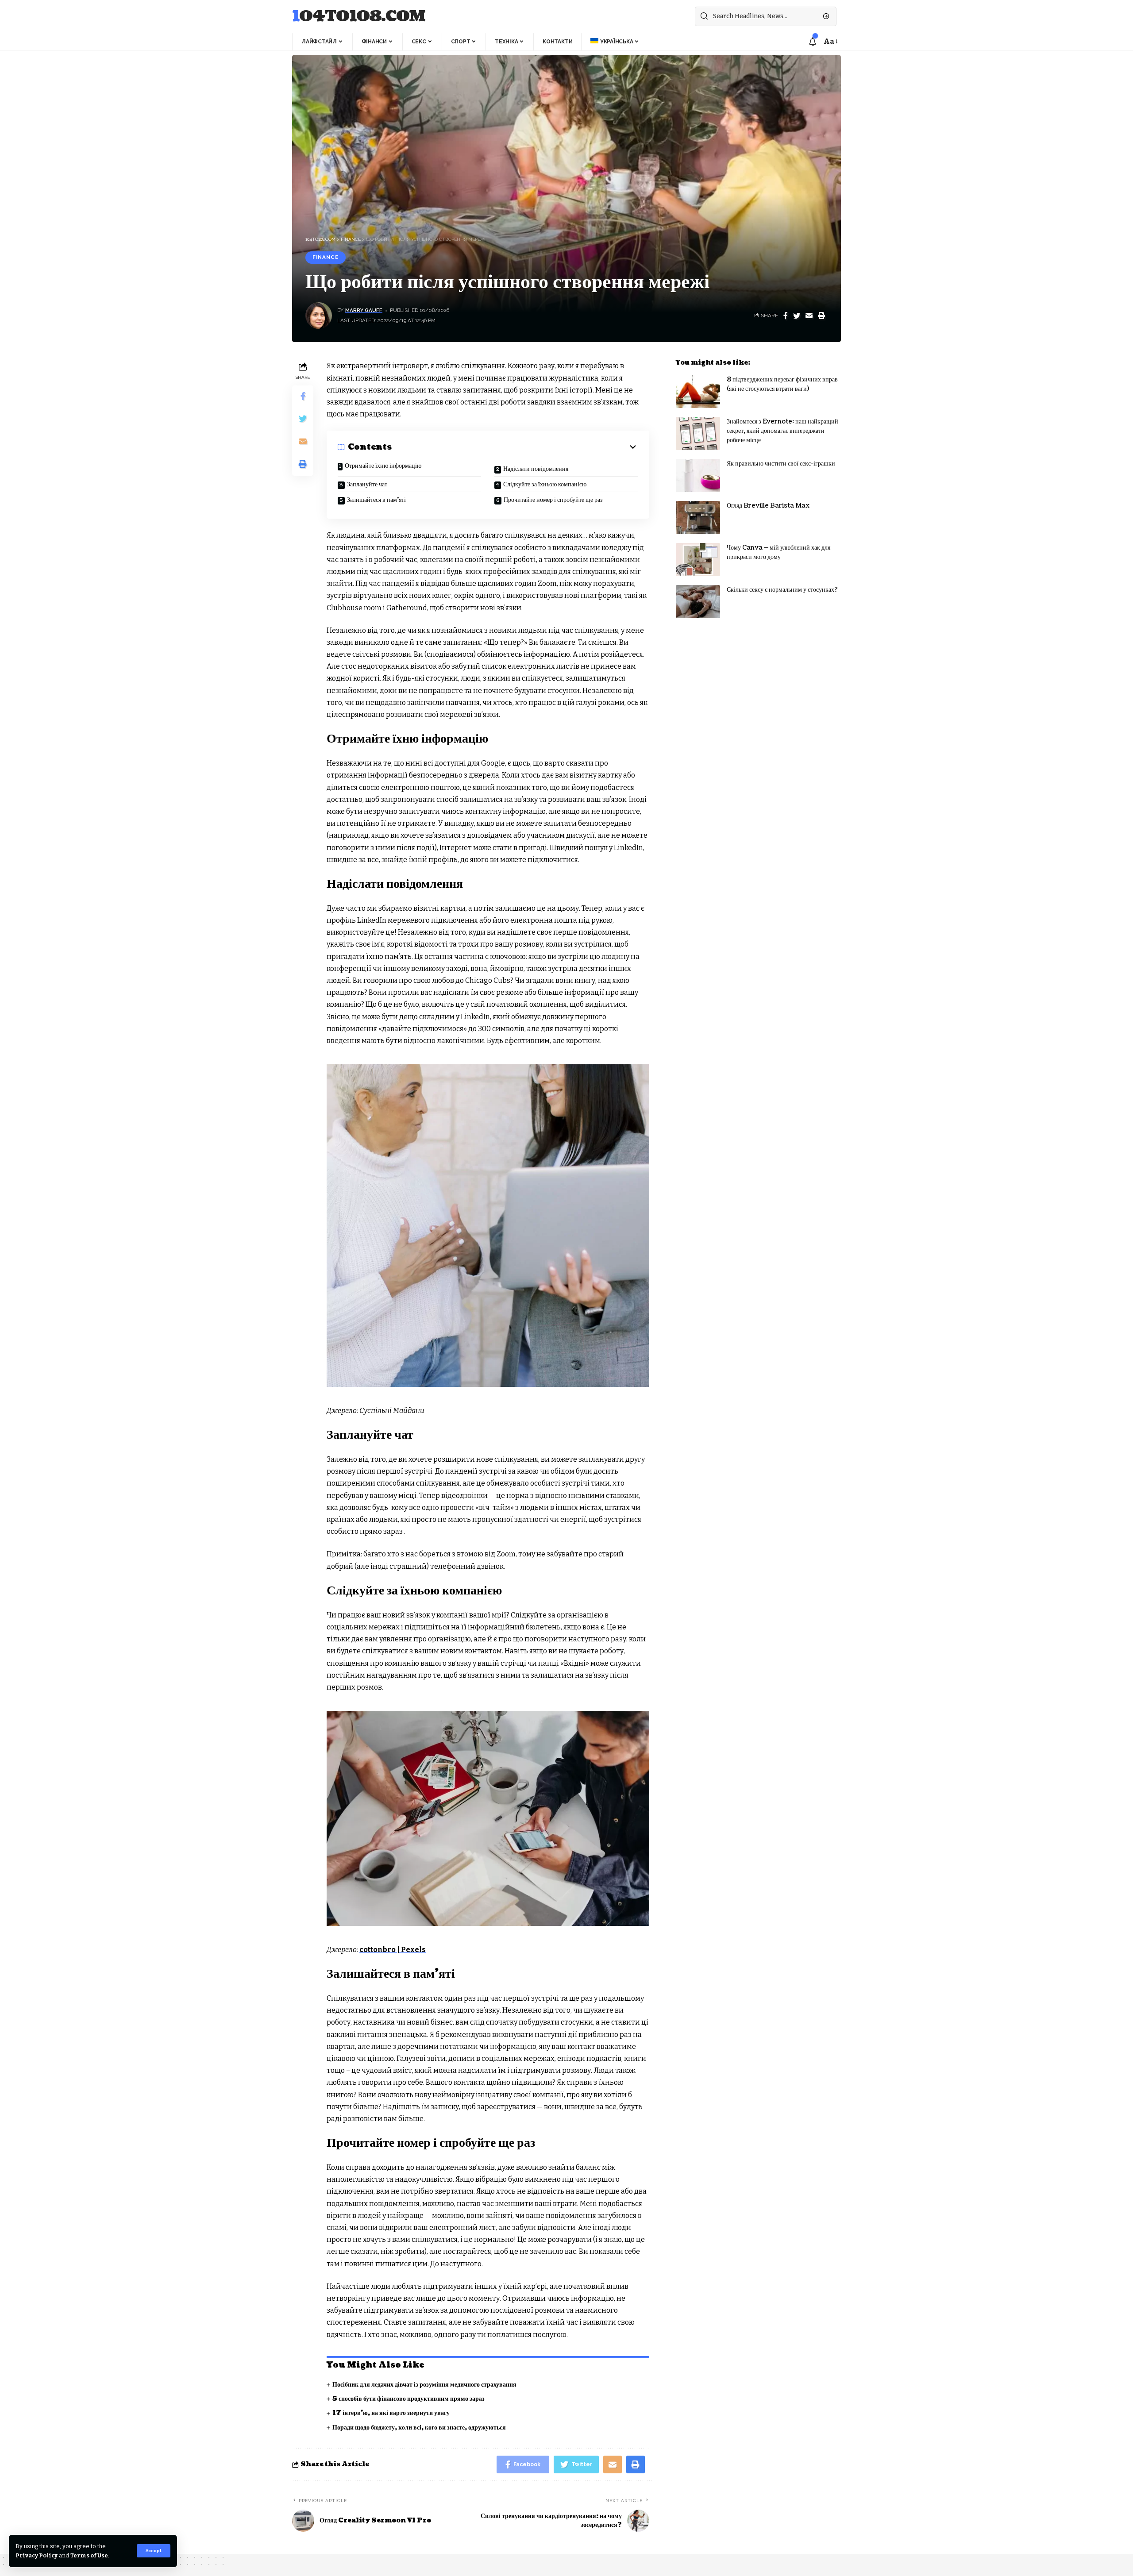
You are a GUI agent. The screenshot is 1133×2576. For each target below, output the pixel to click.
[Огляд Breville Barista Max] (698, 518)
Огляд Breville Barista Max (768, 506)
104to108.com (359, 17)
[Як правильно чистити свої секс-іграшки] (698, 476)
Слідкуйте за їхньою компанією (545, 484)
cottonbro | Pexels (393, 1950)
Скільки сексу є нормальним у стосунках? (782, 590)
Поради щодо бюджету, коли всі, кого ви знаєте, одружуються (419, 2428)
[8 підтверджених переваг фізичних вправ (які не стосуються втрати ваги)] (698, 391)
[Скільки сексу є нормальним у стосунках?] (698, 602)
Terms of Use (89, 2555)
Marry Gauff (364, 310)
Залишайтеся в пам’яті (376, 500)
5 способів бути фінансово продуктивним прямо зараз (408, 2399)
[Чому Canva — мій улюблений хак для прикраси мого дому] (698, 560)
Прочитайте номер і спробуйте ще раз (553, 500)
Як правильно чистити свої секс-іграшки (781, 464)
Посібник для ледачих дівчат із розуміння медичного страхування (424, 2385)
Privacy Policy (37, 2555)
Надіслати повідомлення (536, 469)
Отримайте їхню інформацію (383, 466)
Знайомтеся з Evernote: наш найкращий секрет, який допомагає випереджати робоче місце (782, 431)
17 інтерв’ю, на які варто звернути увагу (391, 2413)
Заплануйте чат (367, 484)
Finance (326, 257)
